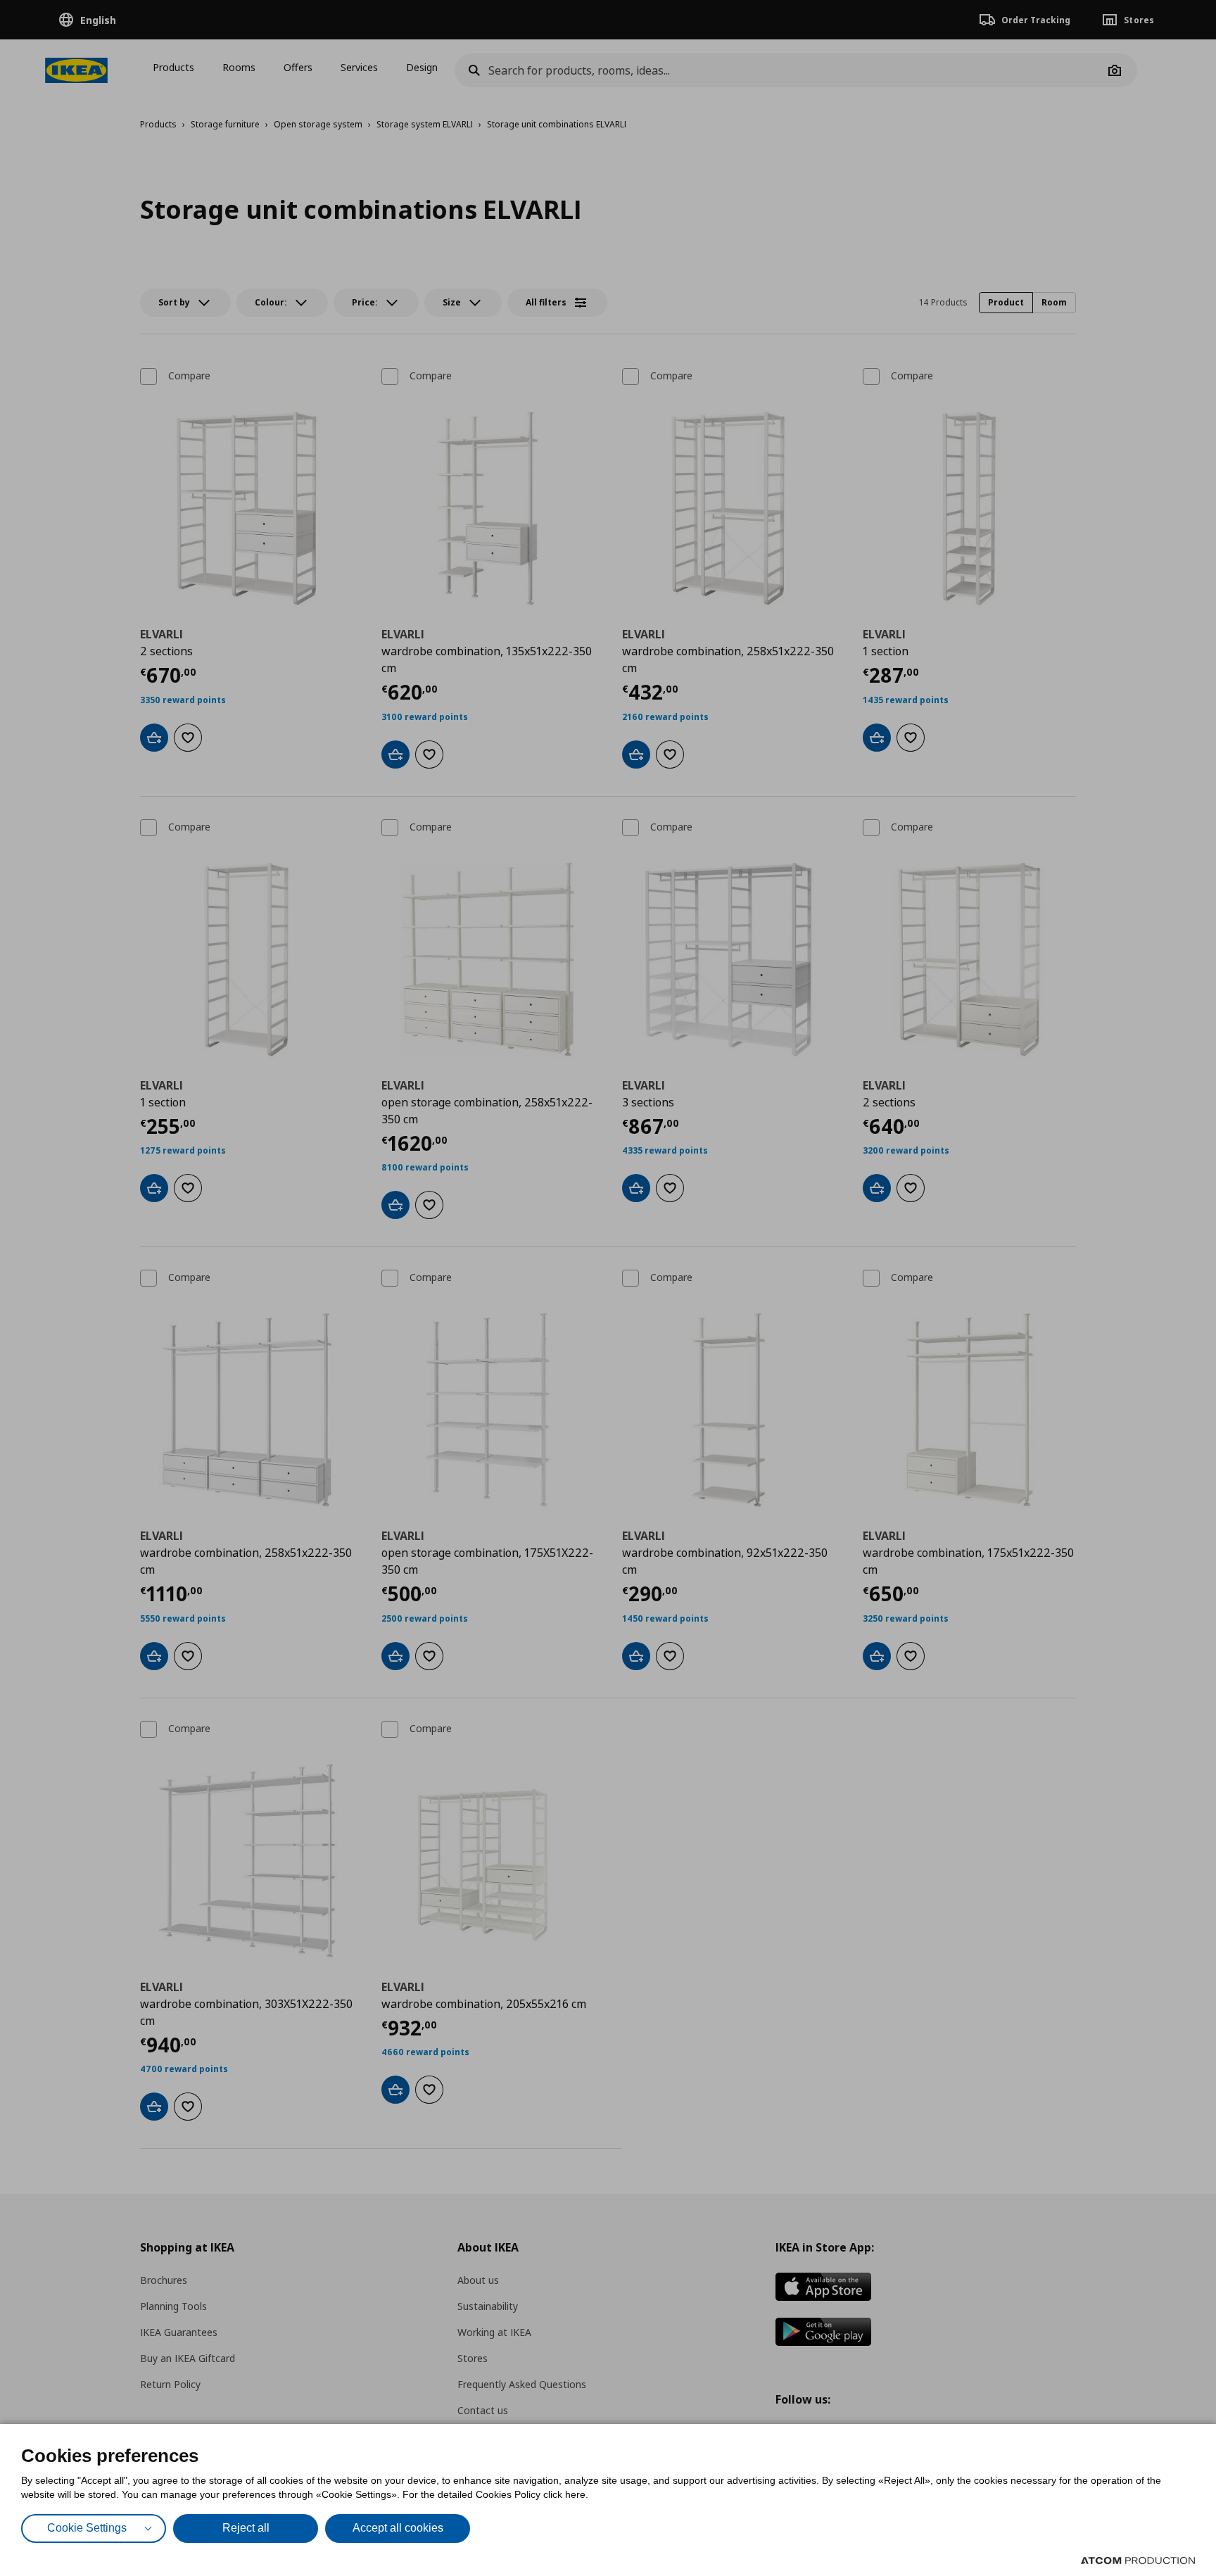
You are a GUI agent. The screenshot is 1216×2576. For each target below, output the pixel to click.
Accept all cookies (398, 2528)
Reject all (246, 2528)
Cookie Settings (87, 2528)
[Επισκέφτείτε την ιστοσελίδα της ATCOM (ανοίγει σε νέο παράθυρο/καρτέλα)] (1138, 2561)
